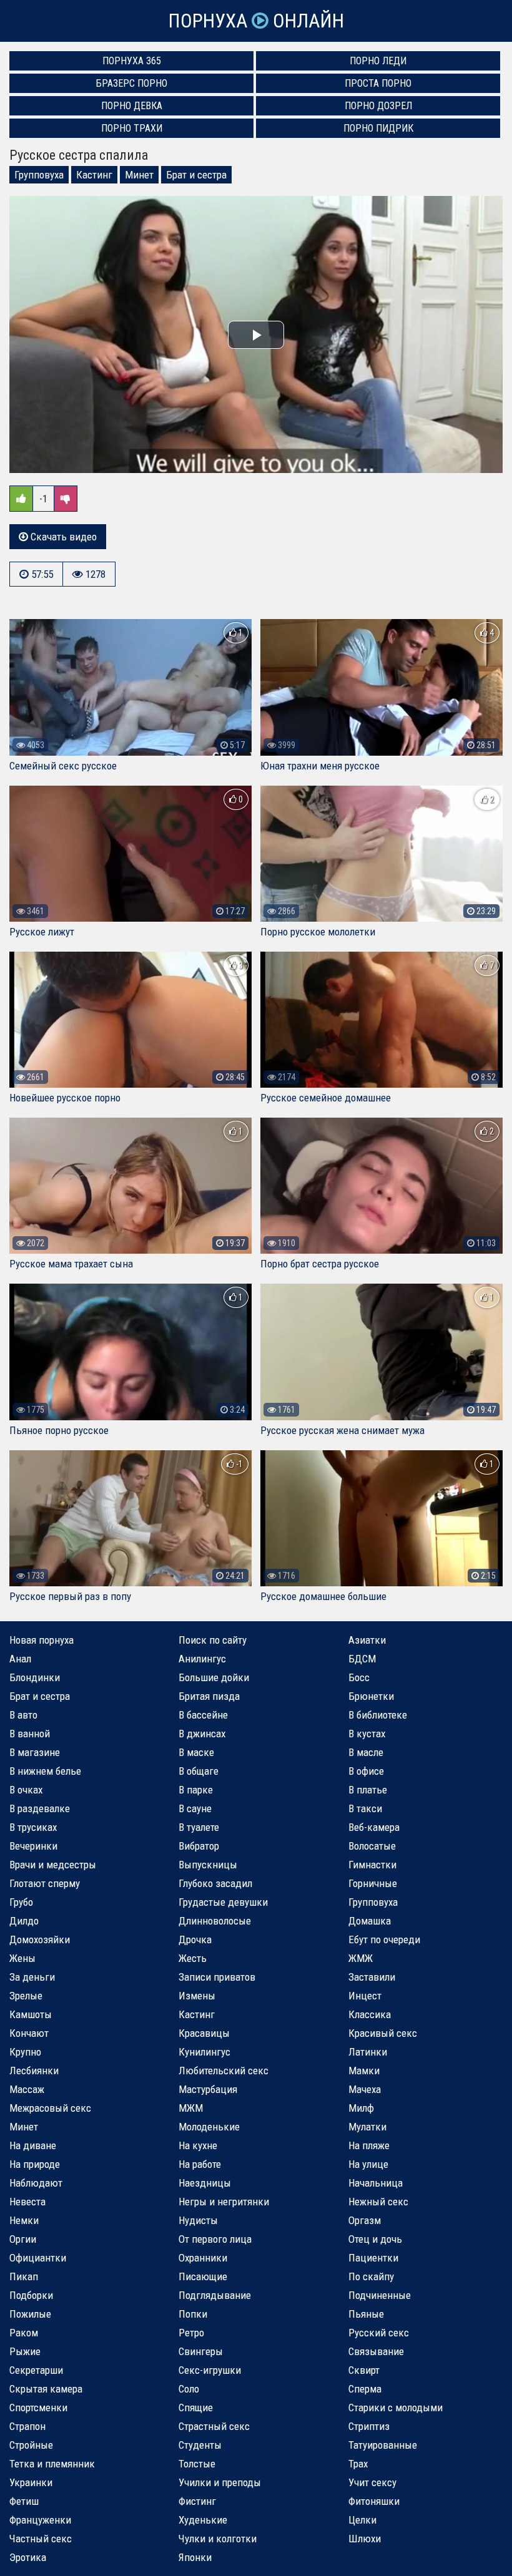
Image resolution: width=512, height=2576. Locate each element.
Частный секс (41, 2539)
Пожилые (30, 2314)
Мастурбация (208, 2089)
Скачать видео (62, 537)
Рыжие (25, 2351)
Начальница (376, 2183)
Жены (22, 1958)
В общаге (199, 1771)
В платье (368, 1790)
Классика (370, 2014)
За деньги (32, 1977)
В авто (23, 1715)
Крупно (25, 2052)
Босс (359, 1677)
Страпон (27, 2426)
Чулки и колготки (218, 2539)
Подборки (31, 2295)
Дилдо (24, 1921)
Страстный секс (214, 2426)
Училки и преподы (220, 2482)
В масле (366, 1752)
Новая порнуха (42, 1640)
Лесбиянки (34, 2071)
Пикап (24, 2276)
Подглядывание (215, 2295)
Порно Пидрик (378, 128)
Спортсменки (38, 2408)
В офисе (366, 1771)
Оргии (23, 2239)
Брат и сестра (196, 175)
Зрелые (26, 1996)
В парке (196, 1790)
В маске (196, 1752)
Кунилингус (204, 2052)
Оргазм (365, 2220)
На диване (33, 2145)
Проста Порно (378, 83)
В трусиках (33, 1827)
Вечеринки (33, 1846)
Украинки (31, 2482)
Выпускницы (208, 1865)
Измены (197, 1996)
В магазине (35, 1752)
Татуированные (383, 2445)
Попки (193, 2314)
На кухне (198, 2145)
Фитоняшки (374, 2501)
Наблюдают (36, 2183)
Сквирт (364, 2370)
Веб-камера (374, 1827)
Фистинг (197, 2501)
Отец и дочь (375, 2239)
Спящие (196, 2408)
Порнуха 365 (132, 61)
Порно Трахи (132, 128)
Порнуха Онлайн (256, 21)
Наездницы (205, 2183)
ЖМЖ (361, 1958)
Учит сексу (372, 2482)
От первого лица (215, 2239)
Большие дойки (214, 1677)
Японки (195, 2557)
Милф (361, 2108)
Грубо (21, 1902)
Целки (362, 2520)
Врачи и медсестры (53, 1865)
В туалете (199, 1827)
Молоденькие (209, 2127)
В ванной (30, 1734)
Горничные (373, 1883)
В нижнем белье (45, 1771)
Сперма (365, 2389)
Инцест (365, 1996)
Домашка (370, 1921)
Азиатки (367, 1640)
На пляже (369, 2145)
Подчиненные (380, 2295)
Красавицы (204, 2033)
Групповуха (39, 175)
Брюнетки (371, 1696)
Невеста (27, 2202)
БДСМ (362, 1659)
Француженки (40, 2520)
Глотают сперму (45, 1883)
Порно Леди (378, 61)
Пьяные (366, 2314)
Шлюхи (365, 2539)
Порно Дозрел (378, 106)
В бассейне (203, 1715)
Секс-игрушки (210, 2370)
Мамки (364, 2071)
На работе (200, 2164)
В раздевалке (40, 1808)
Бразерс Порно (132, 83)
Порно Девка (132, 106)
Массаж (27, 2089)
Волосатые (372, 1846)
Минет (139, 175)
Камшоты (31, 2014)
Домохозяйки (40, 1939)
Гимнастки (372, 1865)
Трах (358, 2464)
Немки (24, 2220)
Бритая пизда (209, 1696)
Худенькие (203, 2520)
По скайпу (371, 2276)
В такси (365, 1808)
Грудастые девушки (223, 1902)
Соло (189, 2389)
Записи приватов (217, 1977)
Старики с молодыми (396, 2408)
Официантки (38, 2258)
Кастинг (94, 175)
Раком (24, 2333)
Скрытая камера (46, 2389)
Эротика (28, 2557)
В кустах (367, 1734)
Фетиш (24, 2501)
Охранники (203, 2258)
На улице (368, 2164)
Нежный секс (378, 2202)
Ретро (191, 2333)
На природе (35, 2164)
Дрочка (195, 1939)
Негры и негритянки (224, 2202)
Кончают (29, 2033)
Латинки (368, 2052)
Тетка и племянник (52, 2464)
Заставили (372, 1977)
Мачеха (365, 2089)
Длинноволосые (215, 1921)
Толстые (197, 2464)
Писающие (203, 2276)
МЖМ (191, 2108)
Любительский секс (224, 2071)
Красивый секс (383, 2033)
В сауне (195, 1808)
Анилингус (202, 1659)
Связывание (376, 2351)
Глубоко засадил (215, 1883)
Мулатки (367, 2127)
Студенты (200, 2445)
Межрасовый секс (50, 2108)
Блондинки (35, 1677)
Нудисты (198, 2220)
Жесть (193, 1958)
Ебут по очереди (384, 1939)
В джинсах (202, 1734)
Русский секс (379, 2333)
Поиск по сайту (213, 1640)
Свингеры (201, 2351)
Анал (20, 1659)
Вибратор (199, 1846)
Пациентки (373, 2258)
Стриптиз (369, 2426)
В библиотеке (378, 1715)
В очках (26, 1790)
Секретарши (36, 2370)
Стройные (31, 2445)
